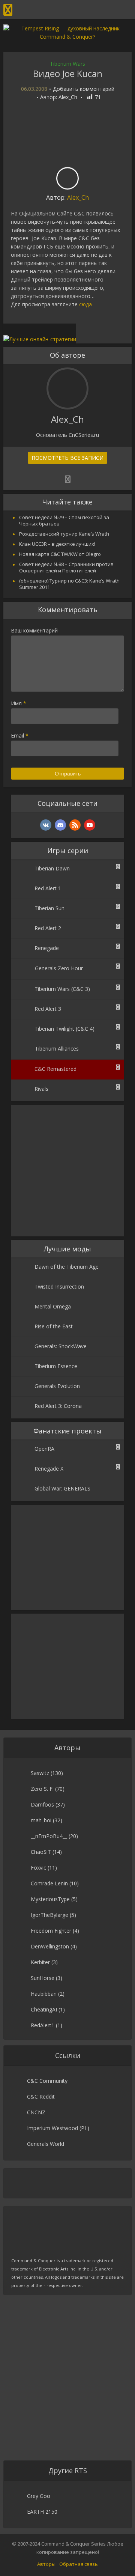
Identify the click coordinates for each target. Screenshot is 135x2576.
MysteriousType (50, 1899)
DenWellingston (50, 1946)
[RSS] (75, 825)
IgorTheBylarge (49, 1915)
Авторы (46, 2564)
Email (20, 735)
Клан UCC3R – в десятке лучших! (57, 544)
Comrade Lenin (49, 1883)
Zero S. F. (42, 1789)
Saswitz (40, 1773)
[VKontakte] (46, 825)
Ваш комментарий (34, 630)
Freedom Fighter (51, 1931)
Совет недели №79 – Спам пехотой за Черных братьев (64, 520)
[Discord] (60, 825)
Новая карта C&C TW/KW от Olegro (60, 554)
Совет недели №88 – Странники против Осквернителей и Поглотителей (66, 567)
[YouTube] (90, 825)
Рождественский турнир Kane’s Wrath (64, 534)
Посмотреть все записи (67, 458)
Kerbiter (40, 1962)
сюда (85, 304)
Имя (19, 703)
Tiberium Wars (67, 64)
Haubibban (44, 1994)
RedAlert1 (43, 2025)
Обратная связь (79, 2564)
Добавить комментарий (84, 89)
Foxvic (38, 1868)
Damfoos (42, 1804)
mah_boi (41, 1820)
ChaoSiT (41, 1852)
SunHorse (43, 1978)
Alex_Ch (68, 97)
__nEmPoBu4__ (49, 1836)
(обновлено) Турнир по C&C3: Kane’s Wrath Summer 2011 (69, 584)
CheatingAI (44, 2009)
